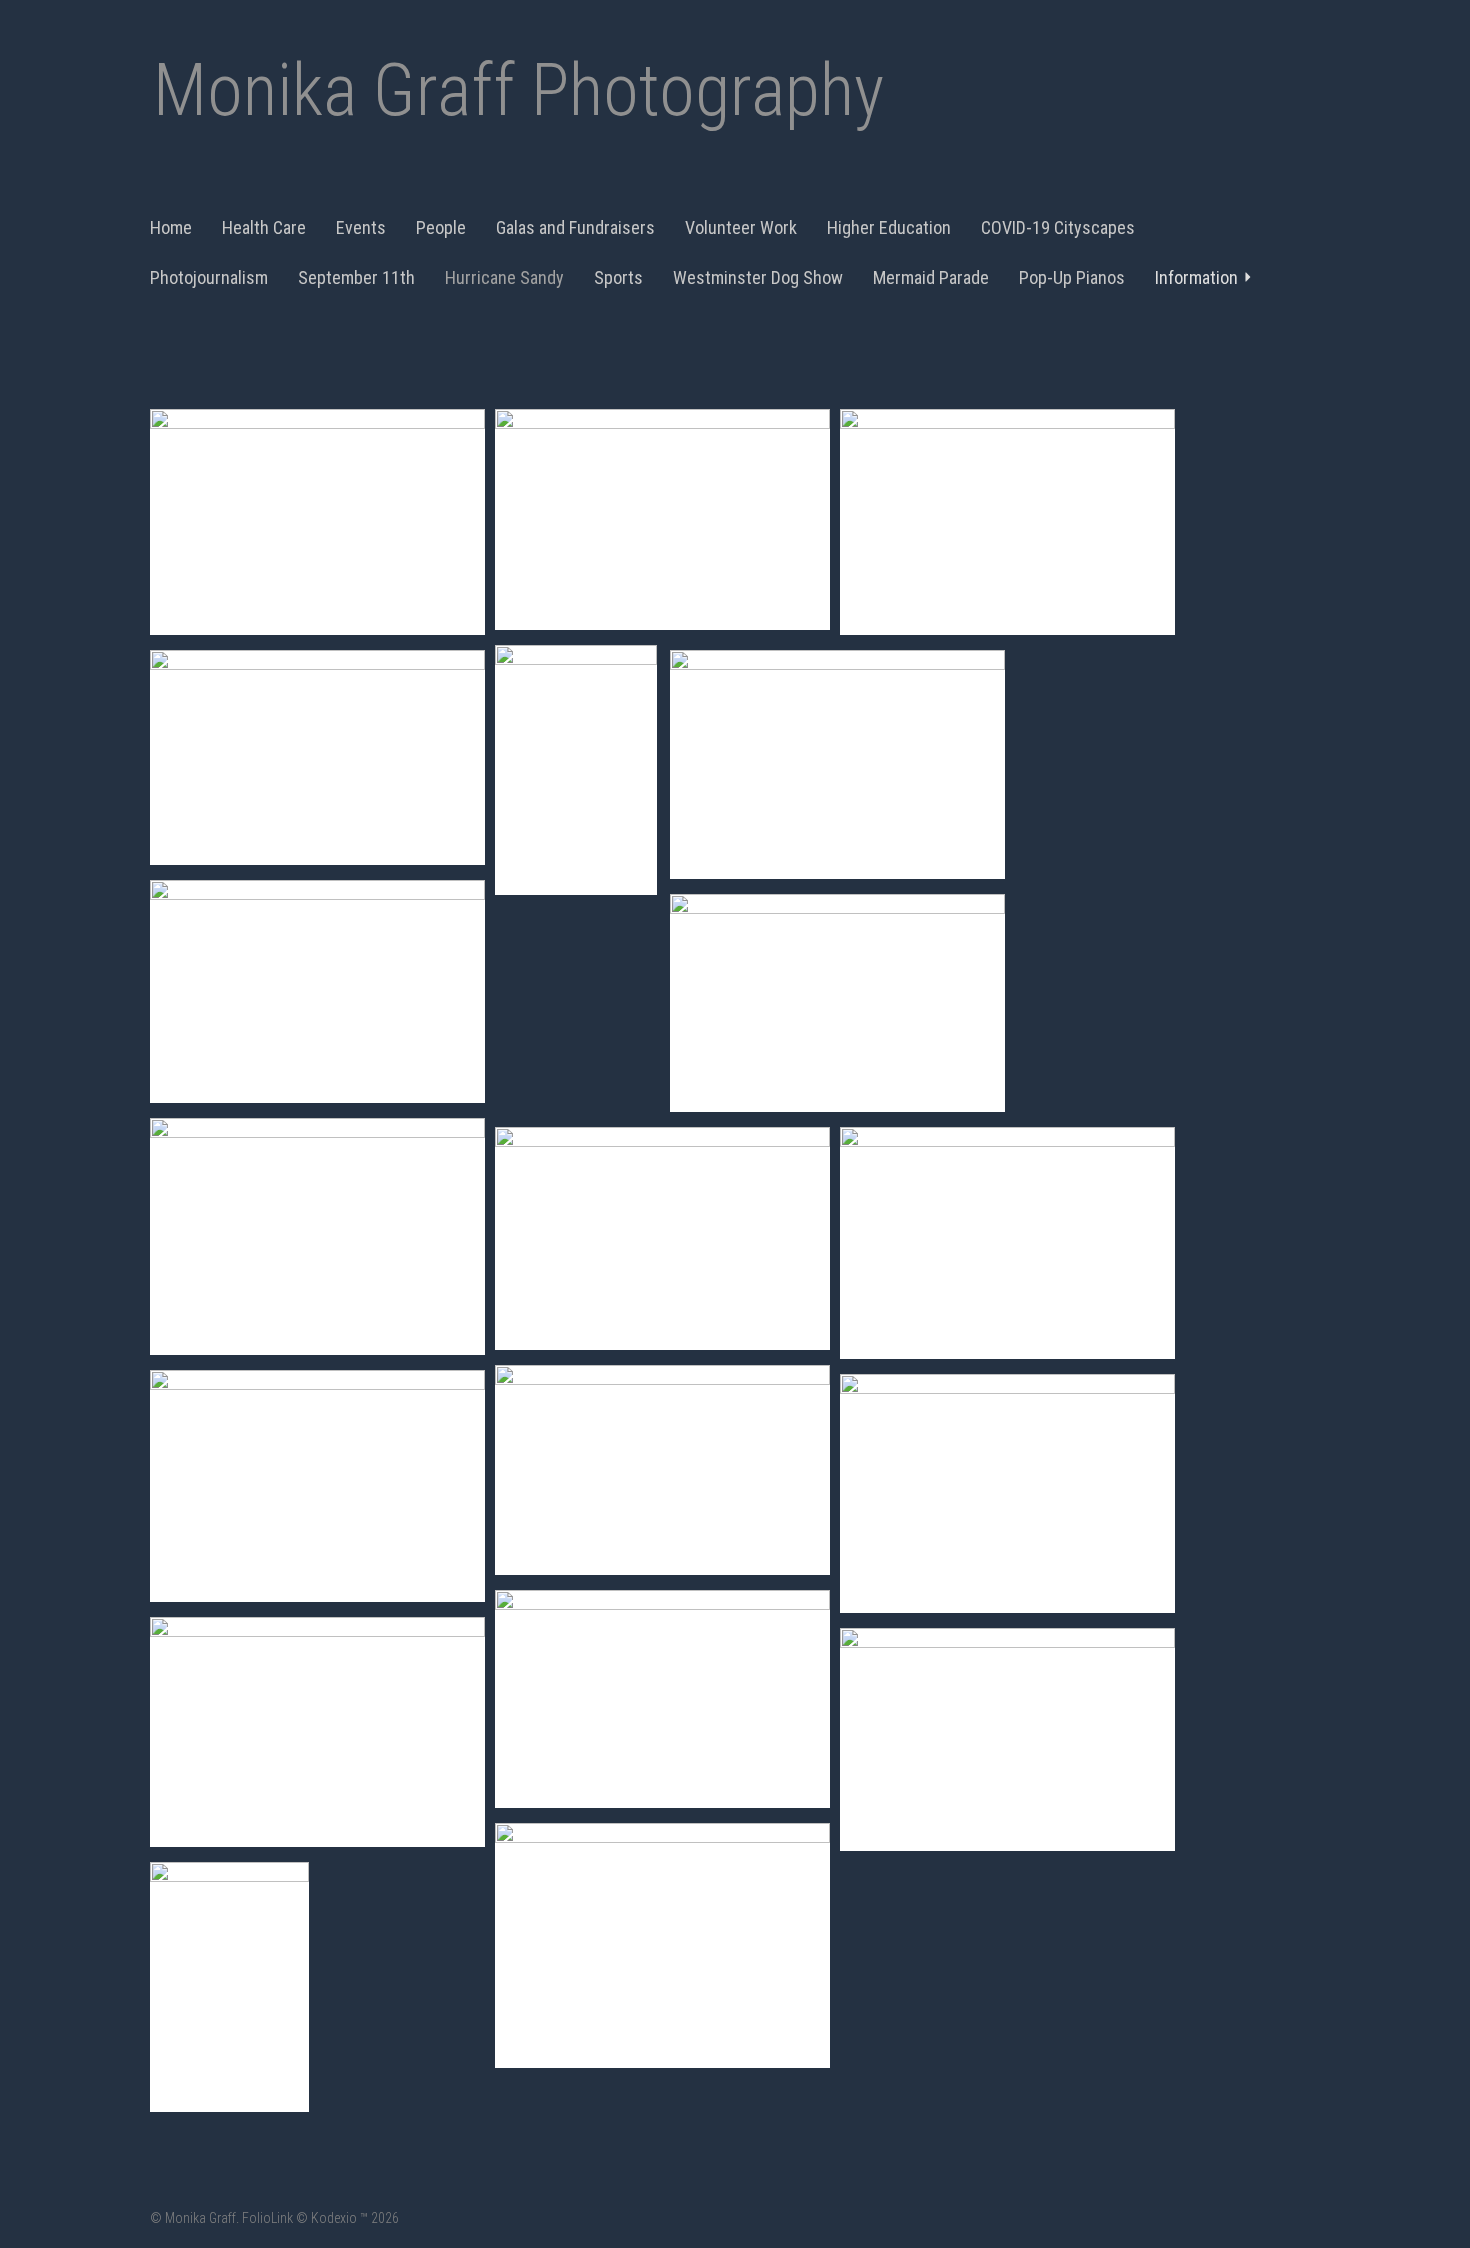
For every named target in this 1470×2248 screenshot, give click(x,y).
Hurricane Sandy (504, 277)
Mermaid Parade (931, 277)
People (441, 227)
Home (171, 227)
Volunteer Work (741, 227)
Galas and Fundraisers (575, 227)
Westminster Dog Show (758, 277)
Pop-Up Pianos (1072, 277)
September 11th (356, 277)
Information (1196, 277)
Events (361, 227)
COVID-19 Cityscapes (1058, 227)
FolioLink (267, 2218)
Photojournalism (209, 277)
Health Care (264, 227)
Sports (618, 277)
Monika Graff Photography (518, 90)
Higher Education (889, 227)
